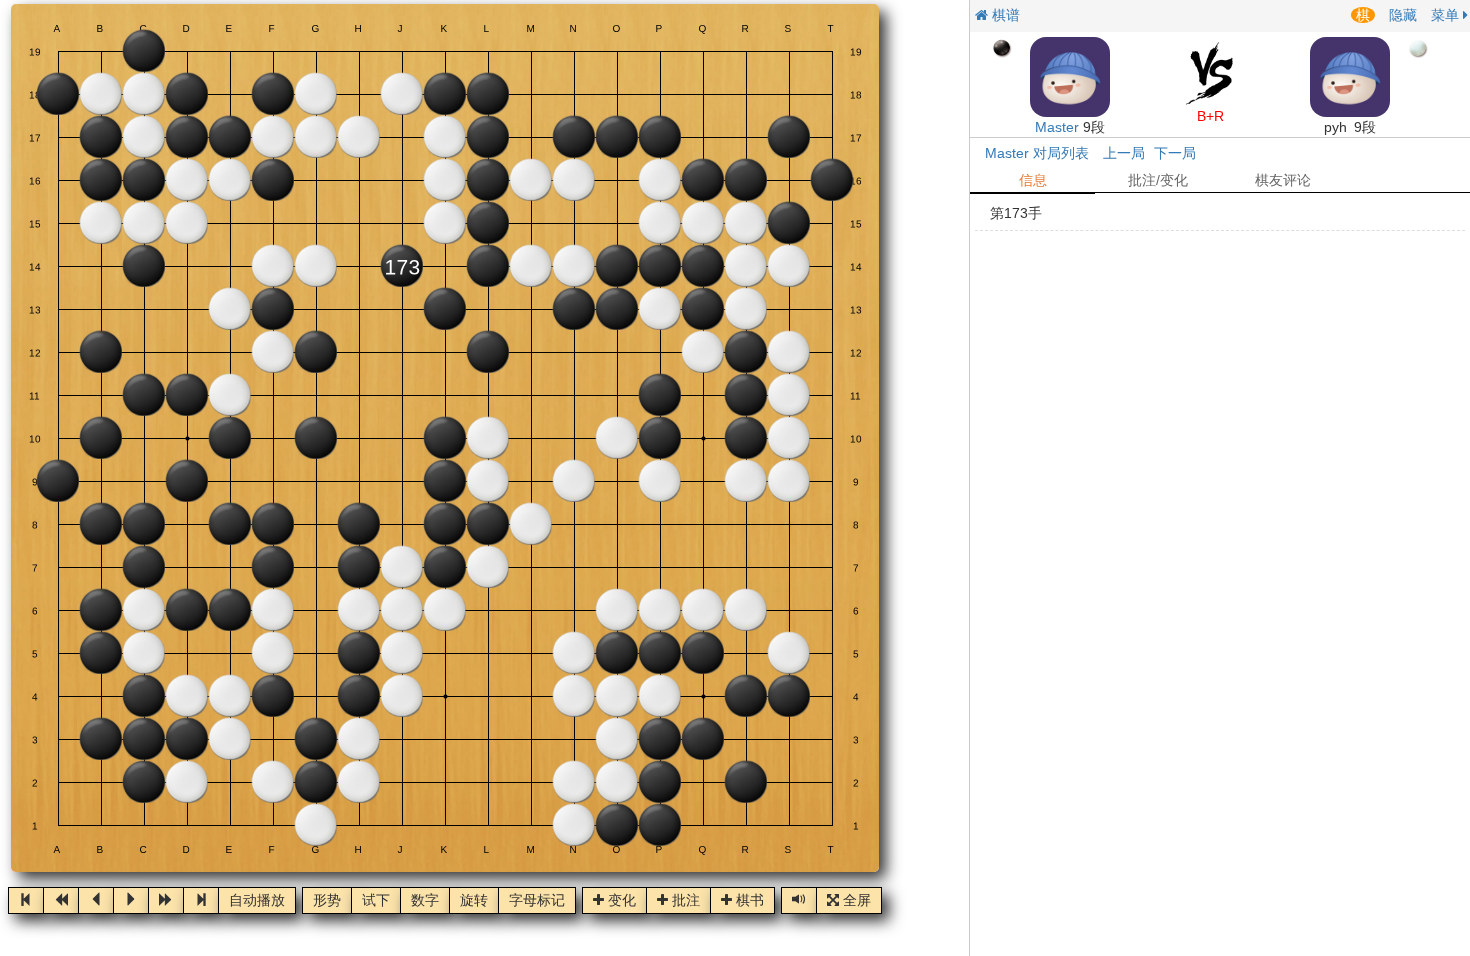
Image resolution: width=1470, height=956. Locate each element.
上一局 (1124, 153)
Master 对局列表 (1037, 153)
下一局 (1175, 153)
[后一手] (131, 900)
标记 (537, 901)
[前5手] (61, 900)
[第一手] (26, 900)
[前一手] (96, 900)
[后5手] (166, 900)
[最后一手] (201, 900)
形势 (327, 901)
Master (1057, 127)
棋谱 (1004, 15)
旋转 (474, 901)
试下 (376, 901)
